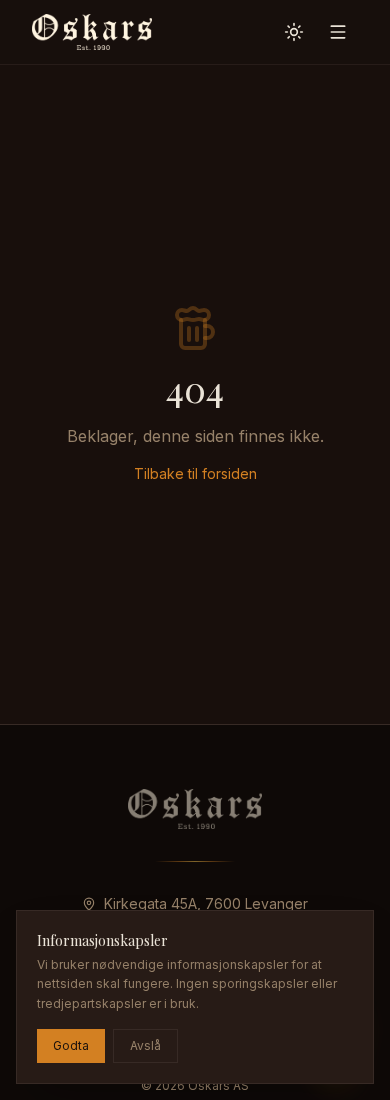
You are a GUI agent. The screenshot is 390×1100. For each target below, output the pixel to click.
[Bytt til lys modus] (294, 32)
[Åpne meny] (338, 32)
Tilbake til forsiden (195, 473)
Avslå (145, 1045)
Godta (71, 1045)
